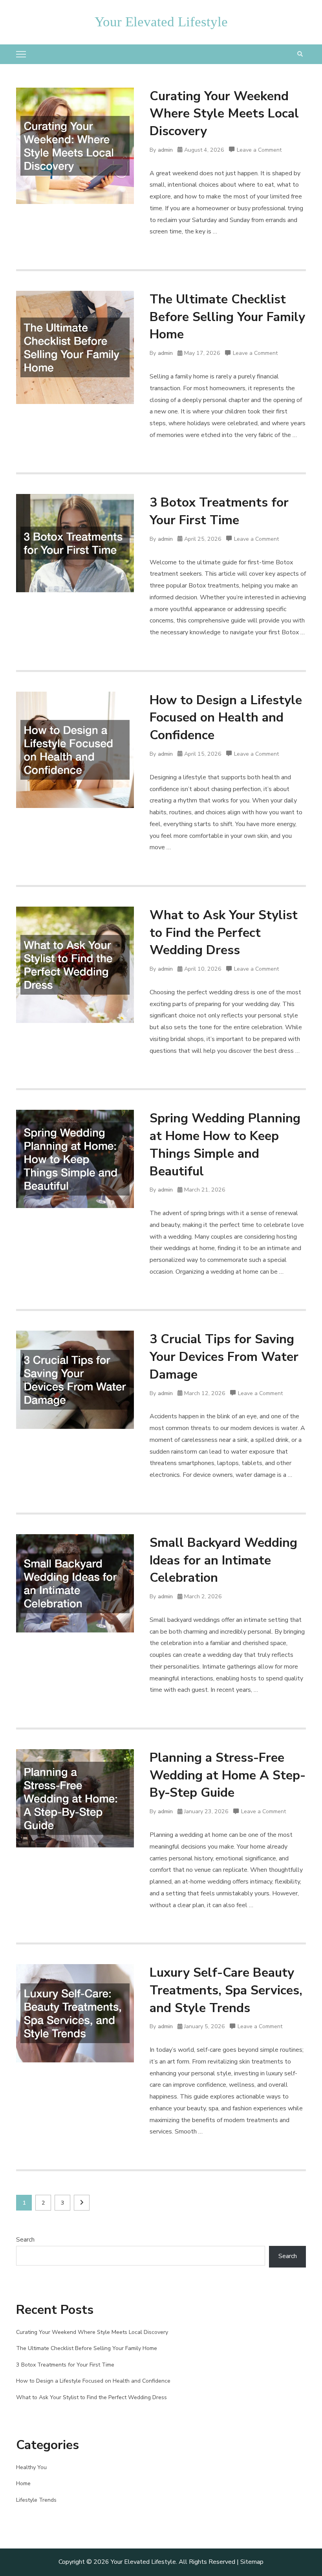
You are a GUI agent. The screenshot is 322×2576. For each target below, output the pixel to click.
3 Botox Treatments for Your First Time (219, 511)
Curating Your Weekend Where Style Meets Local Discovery (224, 114)
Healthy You (31, 2467)
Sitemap (252, 2562)
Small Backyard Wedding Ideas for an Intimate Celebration (223, 1560)
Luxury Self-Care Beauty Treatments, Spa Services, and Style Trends (226, 1990)
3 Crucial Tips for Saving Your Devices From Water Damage (224, 1357)
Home (23, 2483)
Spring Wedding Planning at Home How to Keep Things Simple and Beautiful (225, 1145)
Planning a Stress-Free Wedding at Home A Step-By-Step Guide (228, 1775)
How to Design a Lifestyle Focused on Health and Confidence (226, 718)
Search (25, 2240)
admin (165, 150)
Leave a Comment (259, 151)
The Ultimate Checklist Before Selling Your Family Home (227, 317)
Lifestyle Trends (36, 2500)
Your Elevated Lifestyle (161, 22)
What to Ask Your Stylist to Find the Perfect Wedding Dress (224, 933)
